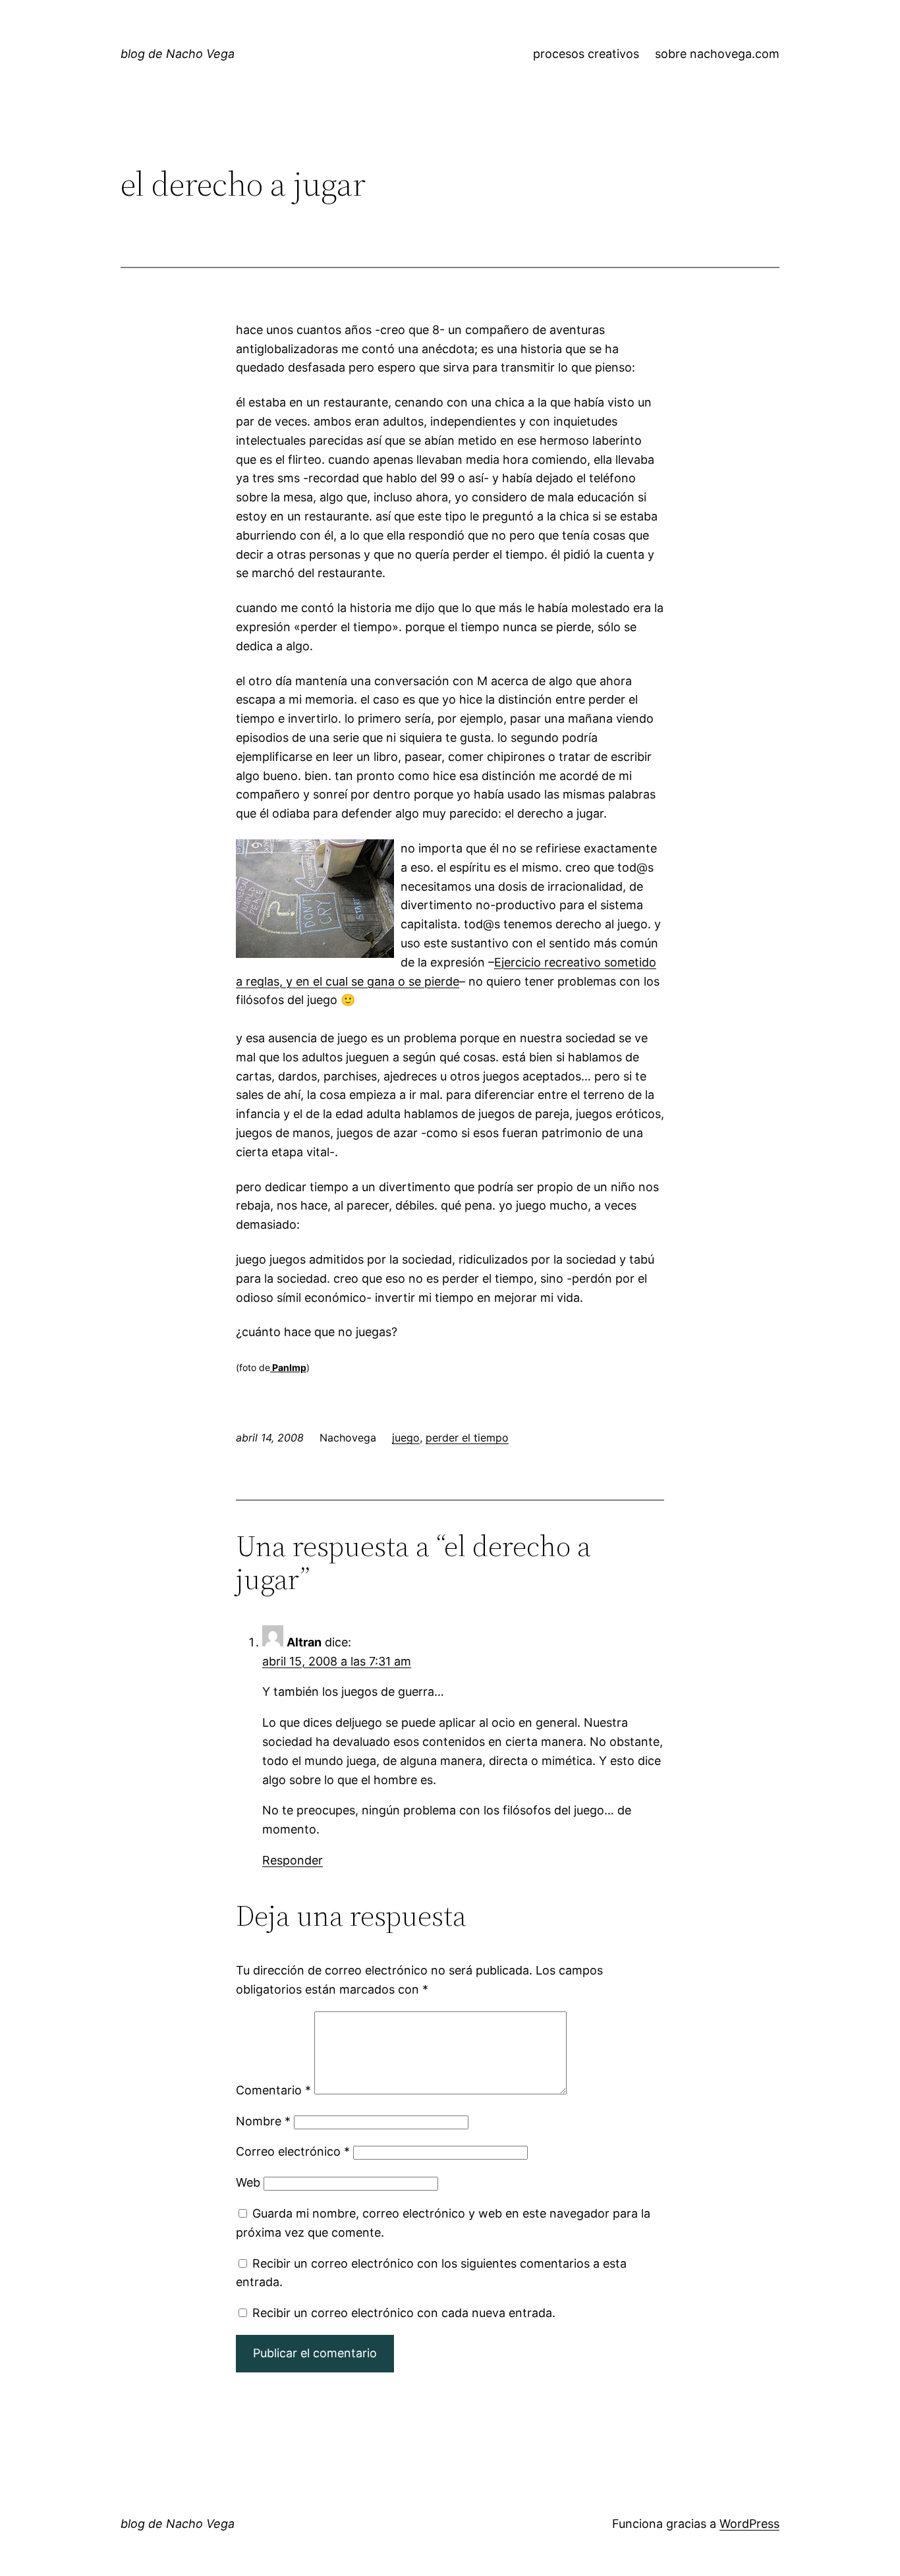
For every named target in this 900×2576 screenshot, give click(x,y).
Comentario (273, 2090)
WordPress (749, 2524)
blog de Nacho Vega (178, 54)
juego (406, 1438)
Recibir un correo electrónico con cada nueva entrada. (404, 2313)
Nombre (263, 2121)
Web (248, 2182)
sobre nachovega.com (717, 54)
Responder (293, 1860)
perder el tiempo (467, 1438)
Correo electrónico (293, 2151)
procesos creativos (586, 54)
